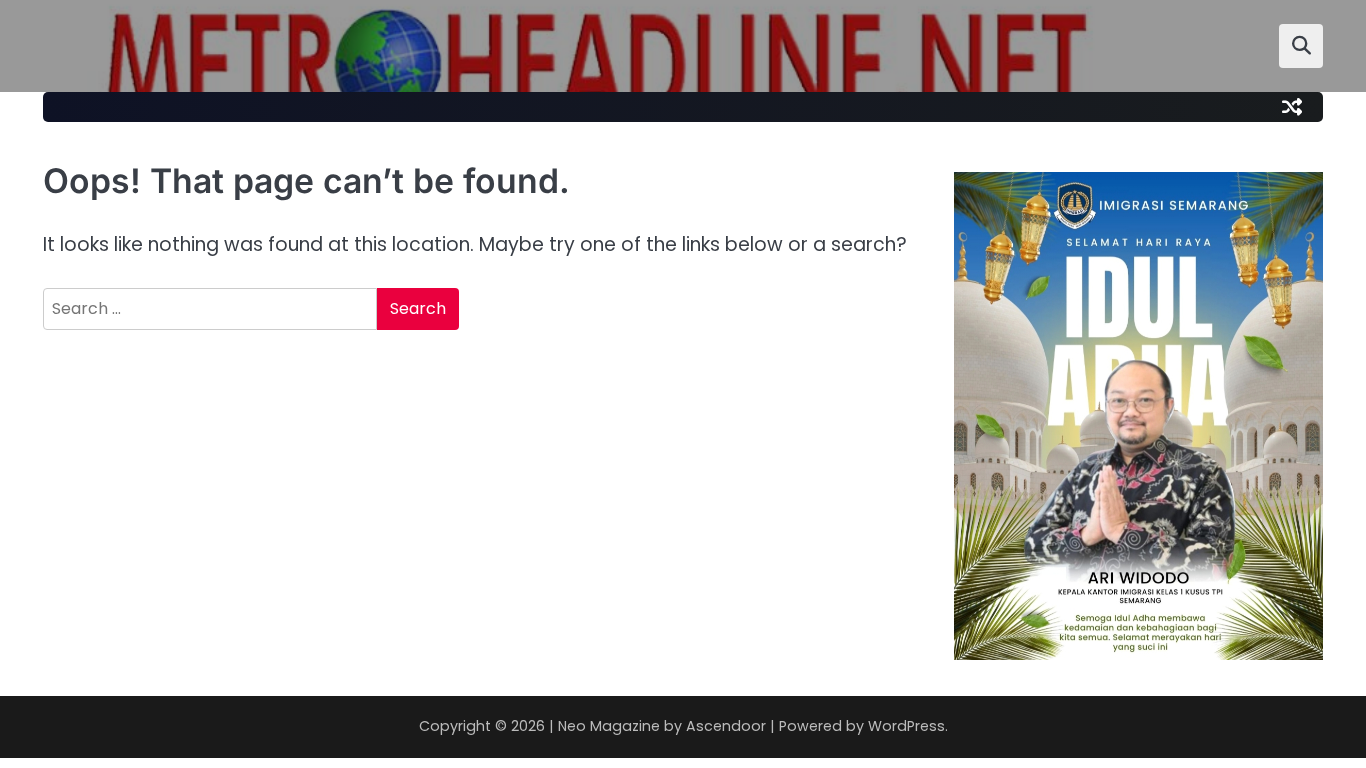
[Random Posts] (1292, 107)
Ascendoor (726, 726)
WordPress (906, 726)
